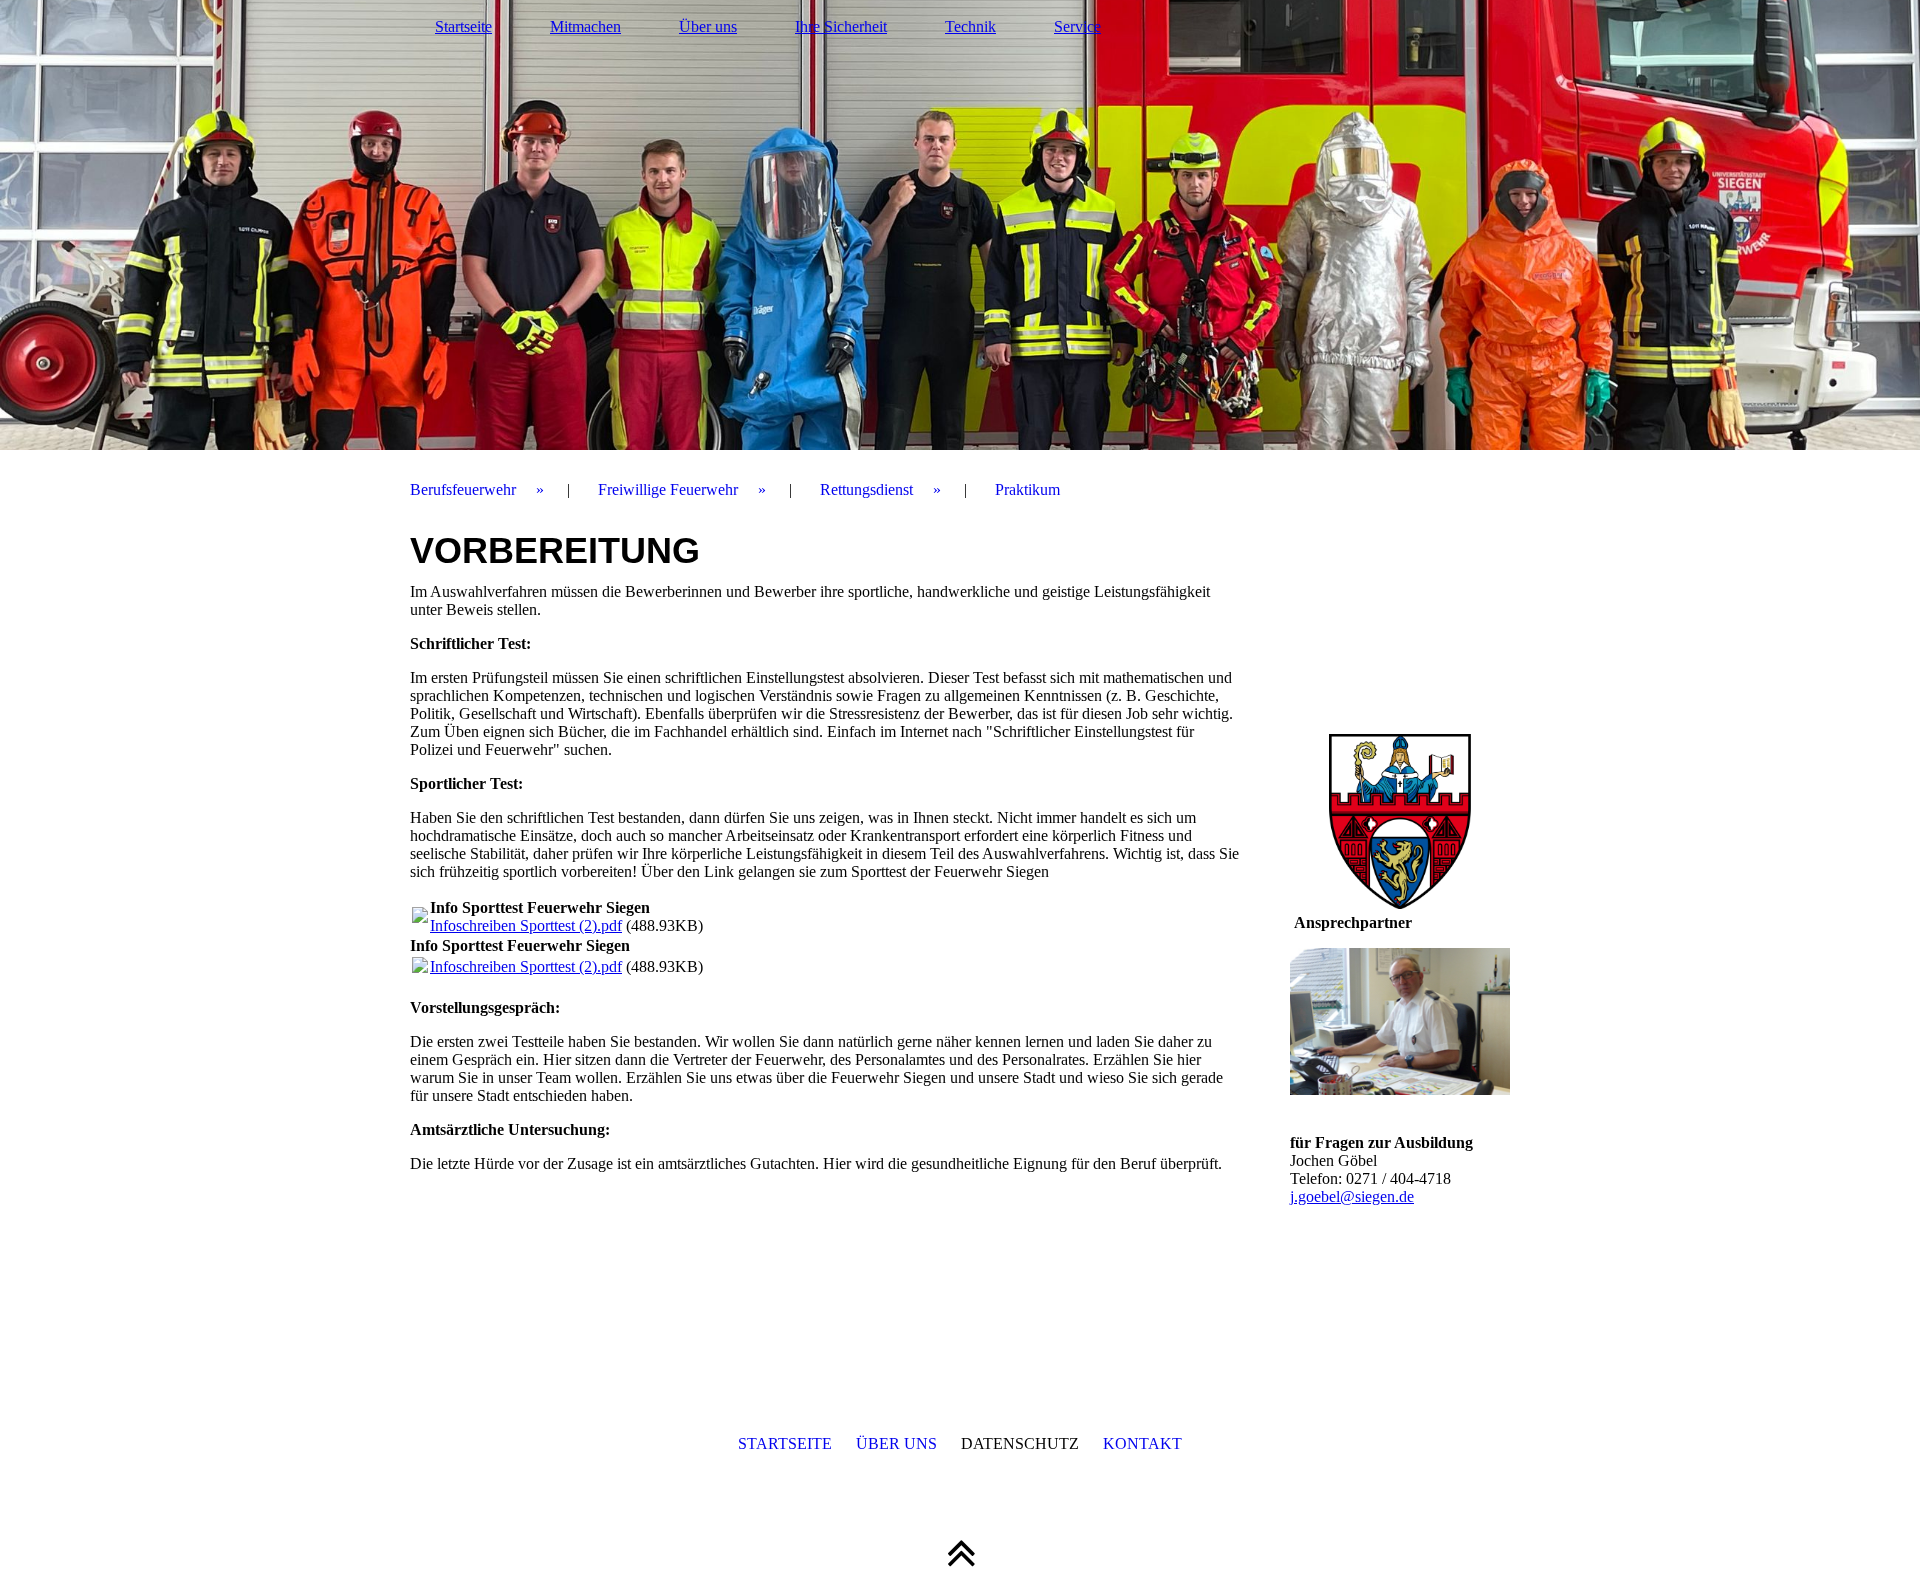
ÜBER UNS (896, 1443)
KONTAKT (1142, 1443)
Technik (970, 26)
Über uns (708, 26)
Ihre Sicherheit (841, 26)
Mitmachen (585, 26)
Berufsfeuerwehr (463, 489)
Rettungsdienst (866, 489)
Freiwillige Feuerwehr (668, 489)
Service (1077, 26)
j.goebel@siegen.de (1352, 1196)
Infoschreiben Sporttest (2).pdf (526, 925)
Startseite (463, 26)
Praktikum (1027, 489)
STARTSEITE (785, 1443)
